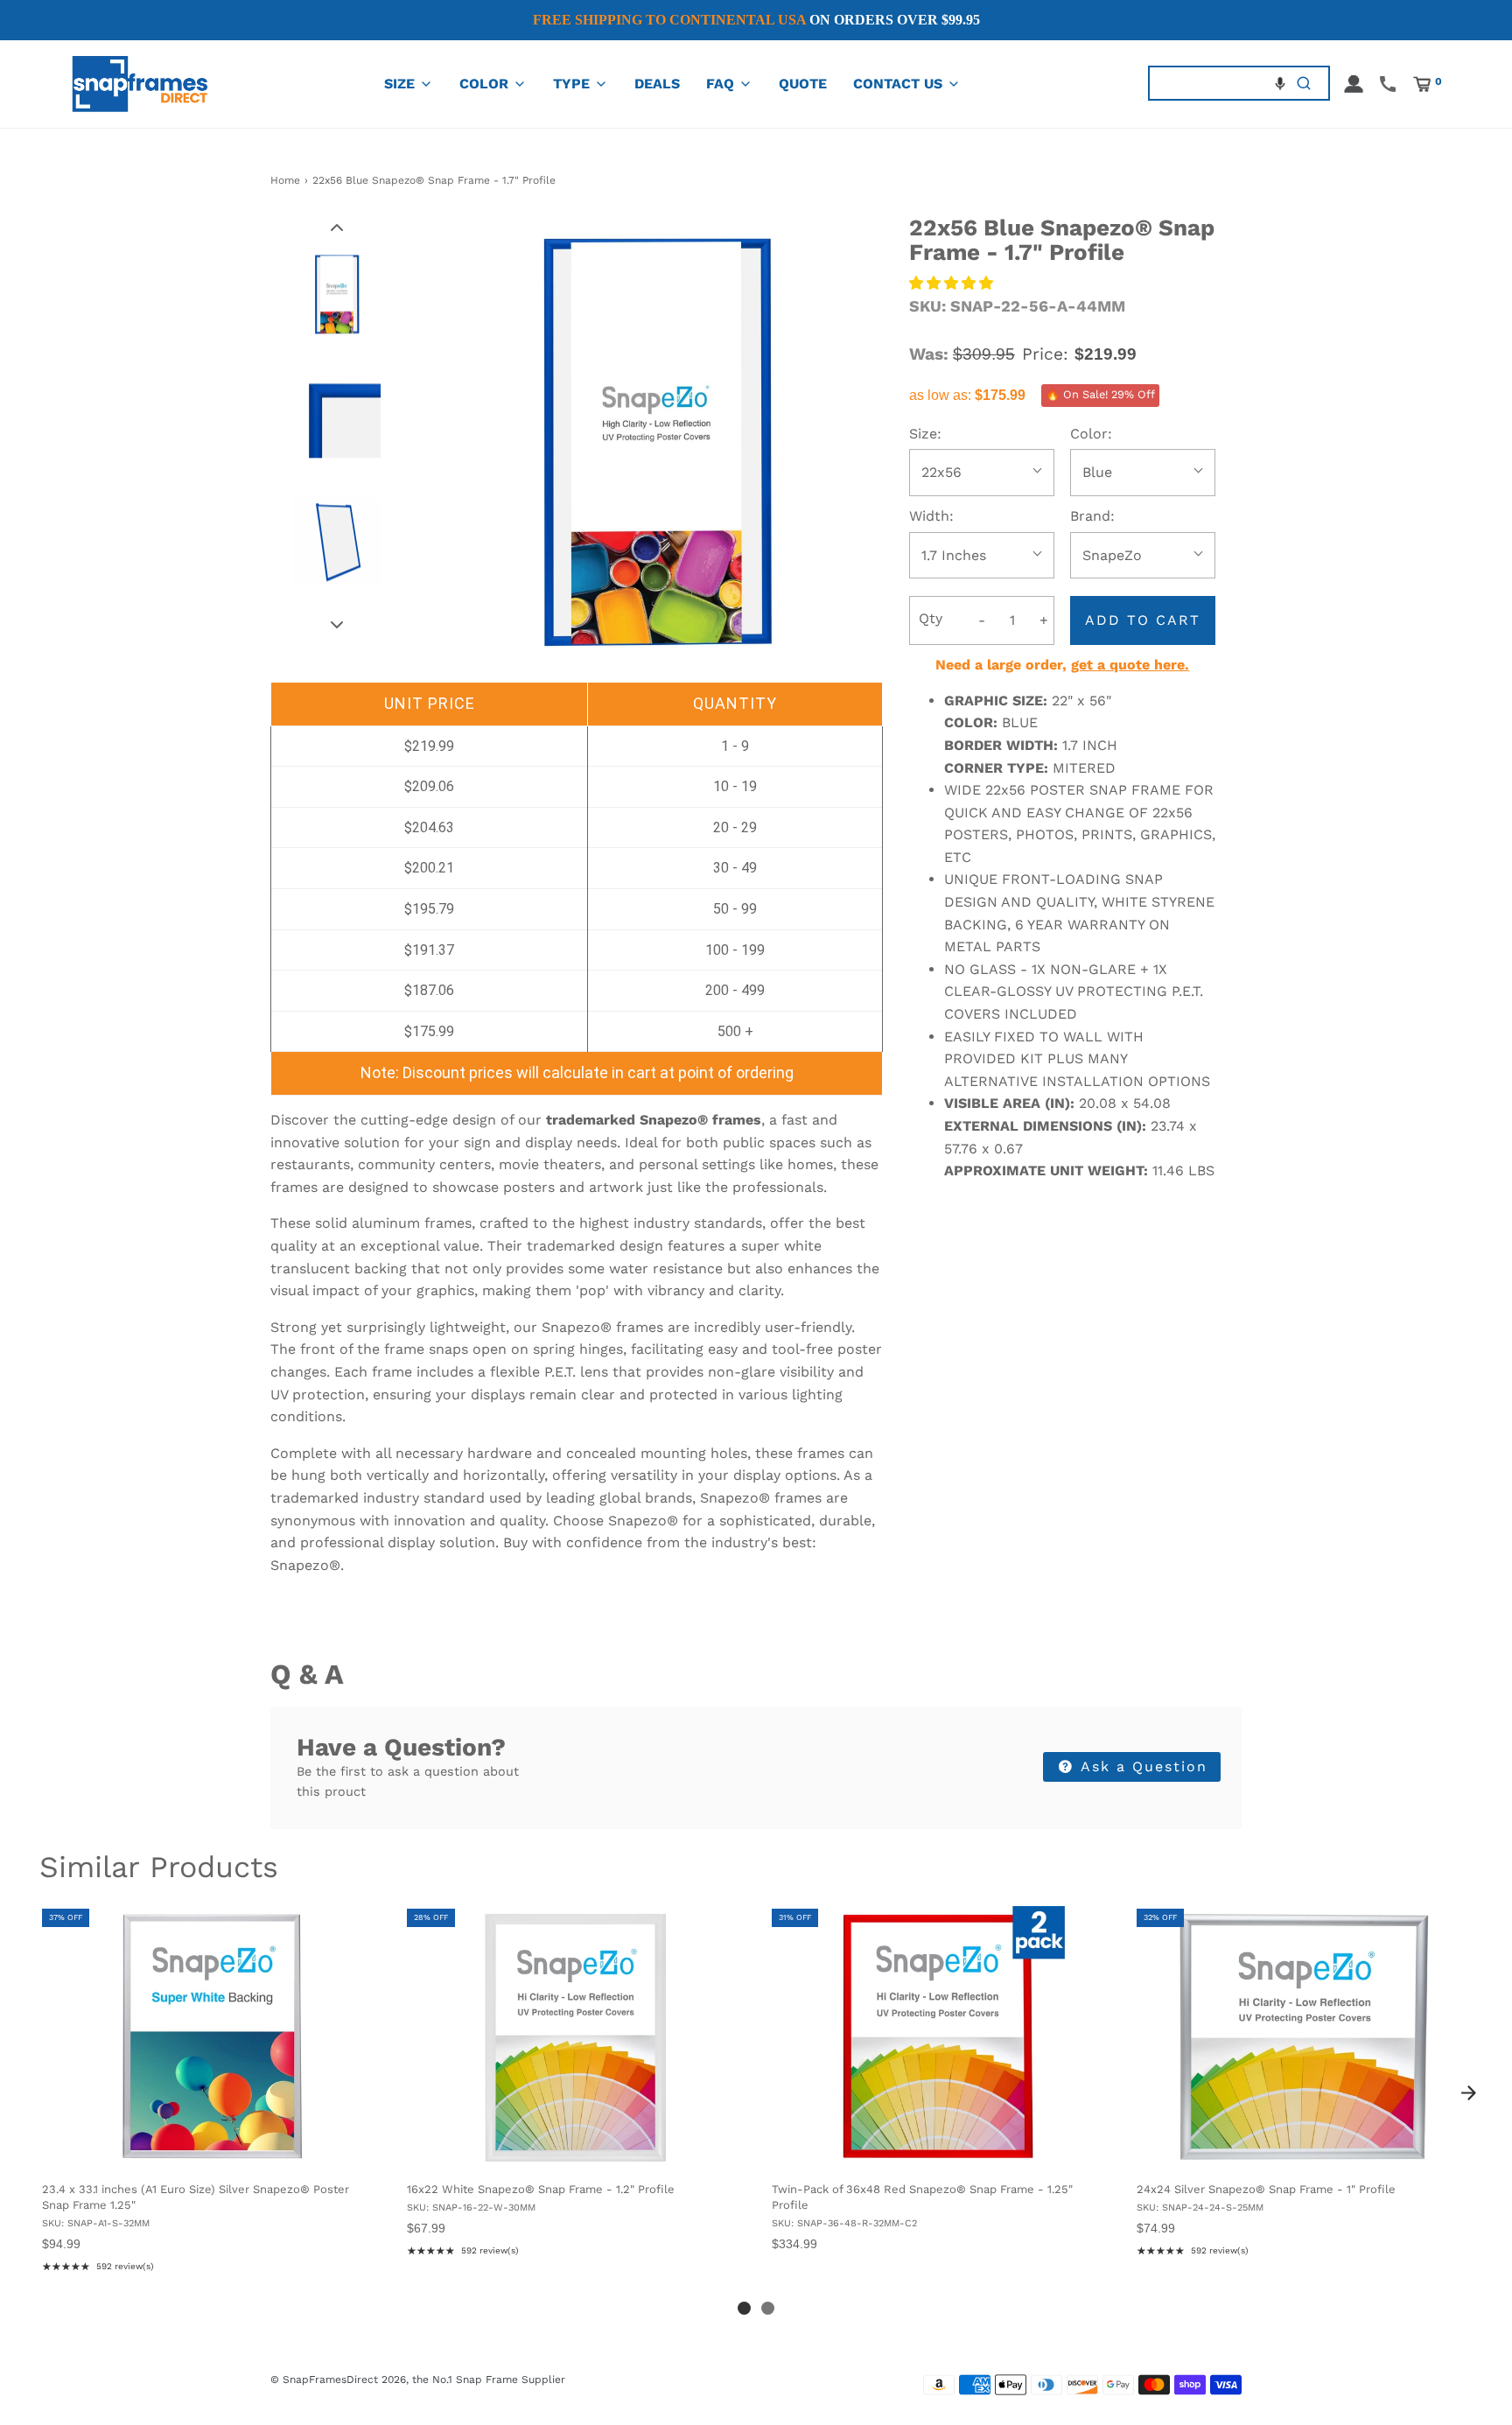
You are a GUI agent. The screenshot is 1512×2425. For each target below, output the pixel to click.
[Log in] (1354, 84)
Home (285, 180)
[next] (1468, 2092)
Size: (925, 434)
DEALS (657, 84)
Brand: (1092, 516)
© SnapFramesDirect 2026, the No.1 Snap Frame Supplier (418, 2379)
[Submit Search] (1304, 84)
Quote (803, 84)
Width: (931, 516)
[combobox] (1214, 84)
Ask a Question (1141, 1766)
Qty (931, 618)
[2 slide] (768, 2308)
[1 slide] (744, 2308)
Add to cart (1143, 620)
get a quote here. (1130, 665)
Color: (1091, 434)
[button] (1280, 83)
